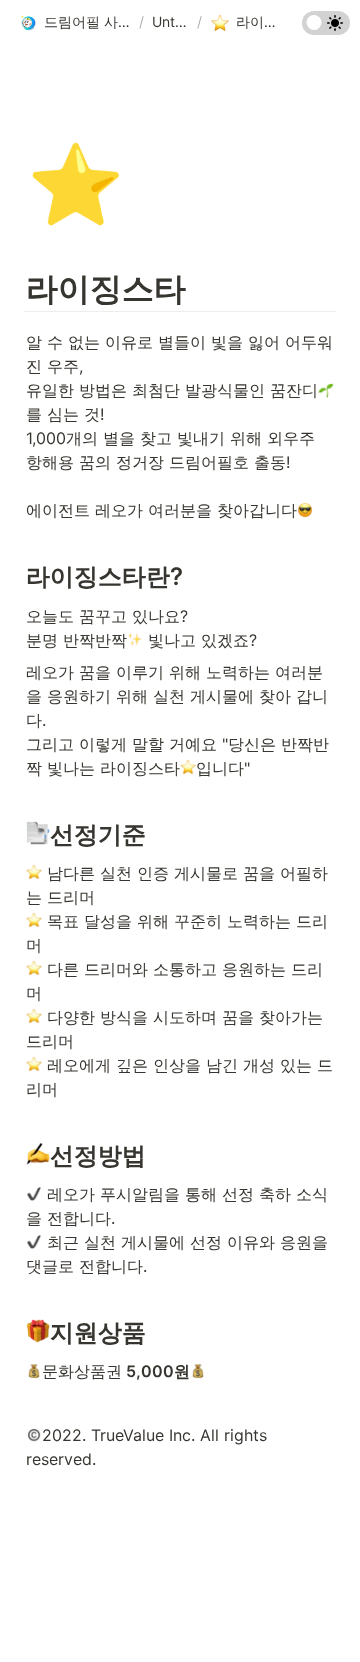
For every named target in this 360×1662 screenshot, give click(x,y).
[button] (74, 23)
